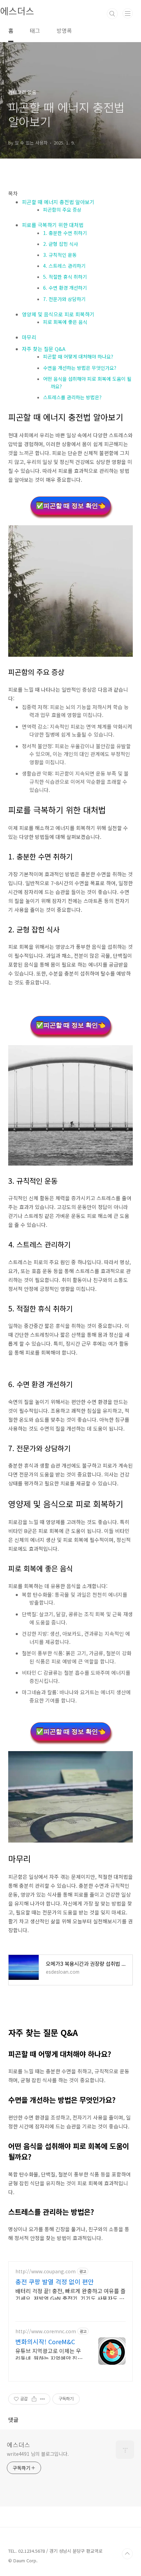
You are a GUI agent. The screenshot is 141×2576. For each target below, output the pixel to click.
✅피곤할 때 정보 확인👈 (71, 506)
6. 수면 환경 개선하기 (65, 288)
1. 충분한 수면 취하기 (65, 233)
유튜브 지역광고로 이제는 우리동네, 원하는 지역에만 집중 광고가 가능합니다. (49, 2354)
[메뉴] (128, 13)
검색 (112, 14)
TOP (127, 2554)
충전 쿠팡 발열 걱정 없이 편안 (55, 2282)
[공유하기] (34, 2399)
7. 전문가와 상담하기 (64, 299)
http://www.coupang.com (46, 2271)
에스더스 (18, 2445)
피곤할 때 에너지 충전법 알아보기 (58, 202)
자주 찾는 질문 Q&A (44, 349)
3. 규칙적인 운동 (60, 255)
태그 (35, 30)
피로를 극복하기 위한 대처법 (53, 225)
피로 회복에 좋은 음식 (65, 322)
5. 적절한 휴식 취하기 (65, 277)
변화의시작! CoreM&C (45, 2341)
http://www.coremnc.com (46, 2331)
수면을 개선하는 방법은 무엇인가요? (80, 368)
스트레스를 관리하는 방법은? (72, 397)
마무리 (29, 337)
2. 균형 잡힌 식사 (61, 244)
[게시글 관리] (43, 2399)
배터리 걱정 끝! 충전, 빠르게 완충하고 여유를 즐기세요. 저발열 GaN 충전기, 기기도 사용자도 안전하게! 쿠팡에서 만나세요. (70, 2294)
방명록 (64, 30)
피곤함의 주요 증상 (62, 210)
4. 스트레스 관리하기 (64, 266)
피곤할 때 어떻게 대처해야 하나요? (78, 356)
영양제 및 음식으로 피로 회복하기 (58, 314)
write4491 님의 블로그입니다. (38, 2454)
